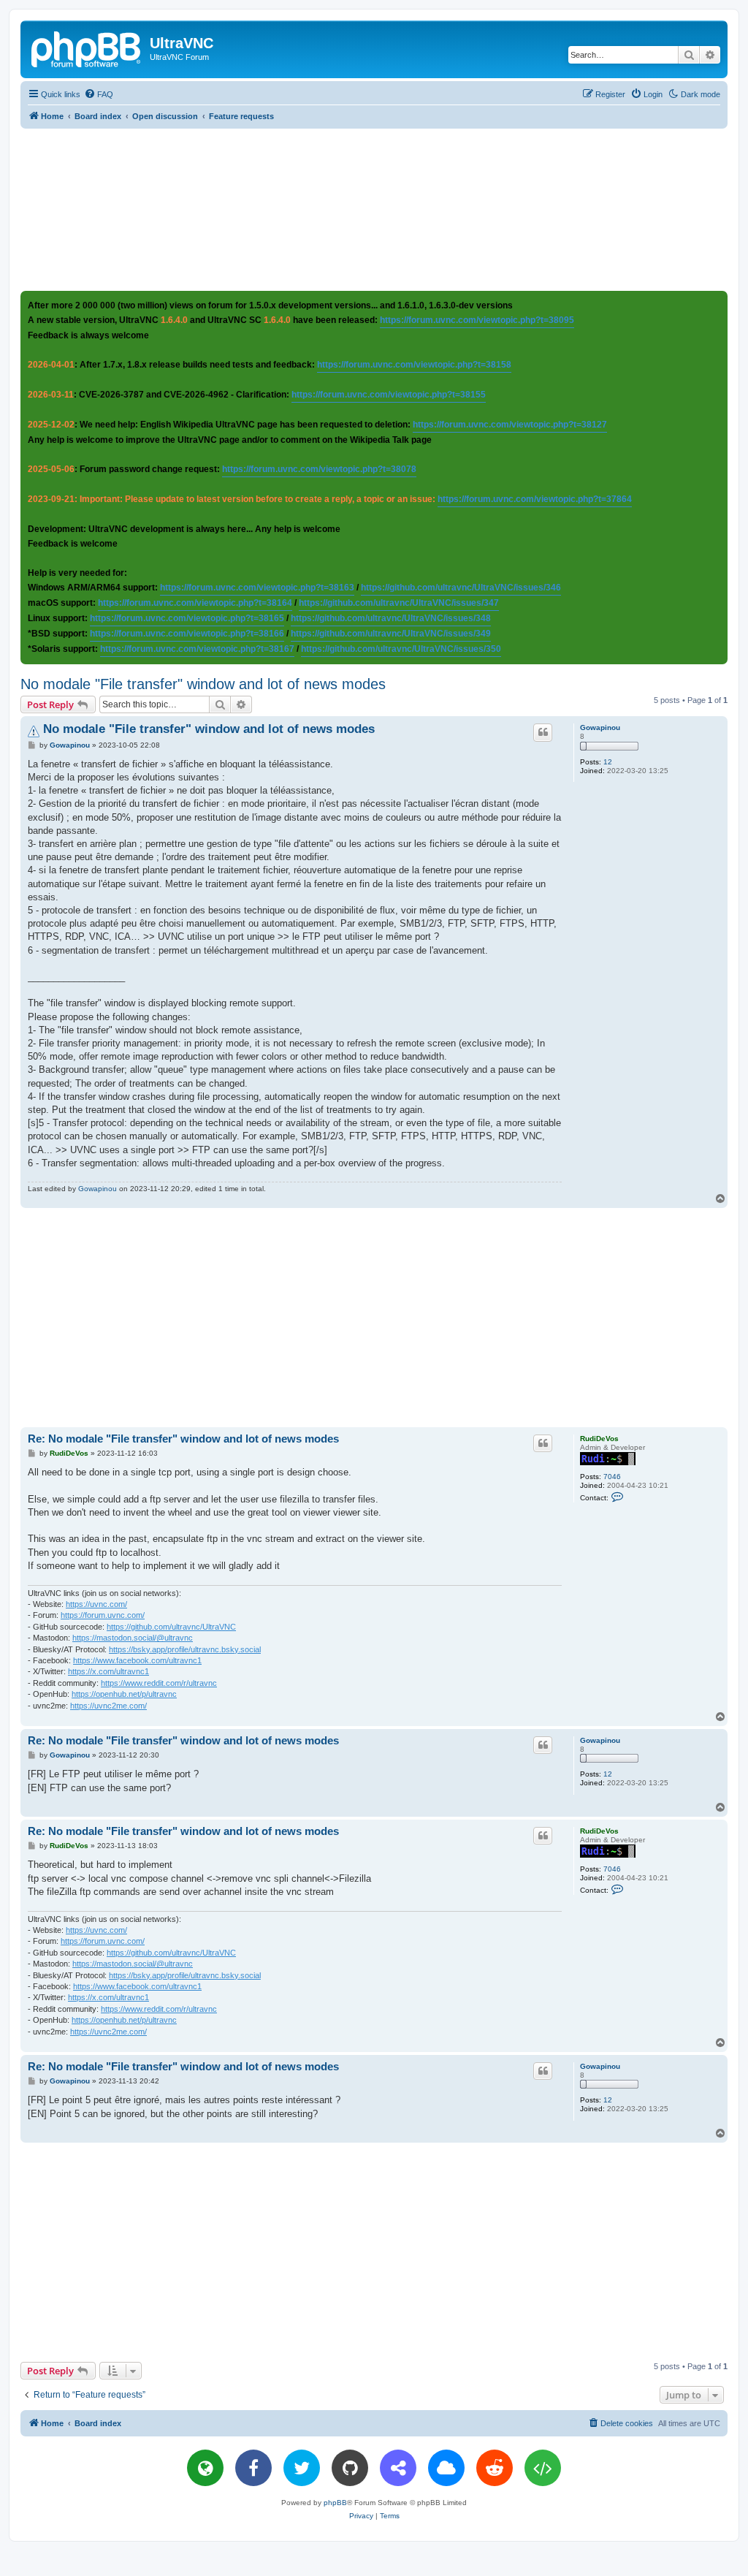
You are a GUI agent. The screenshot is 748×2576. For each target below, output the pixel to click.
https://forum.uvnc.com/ (103, 1615)
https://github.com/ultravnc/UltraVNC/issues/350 (401, 649)
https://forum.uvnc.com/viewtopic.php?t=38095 (477, 320)
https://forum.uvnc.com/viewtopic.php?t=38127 (510, 425)
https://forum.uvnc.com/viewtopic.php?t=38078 (319, 469)
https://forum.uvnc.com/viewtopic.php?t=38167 (197, 649)
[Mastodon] (398, 2468)
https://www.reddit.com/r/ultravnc (159, 1683)
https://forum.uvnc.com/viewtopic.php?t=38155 (389, 395)
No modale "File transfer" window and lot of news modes (203, 684)
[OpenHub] (543, 2468)
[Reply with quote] (543, 732)
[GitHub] (350, 2468)
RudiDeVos (599, 1439)
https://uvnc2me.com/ (108, 1706)
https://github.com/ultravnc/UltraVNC (171, 1627)
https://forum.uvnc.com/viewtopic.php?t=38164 (195, 603)
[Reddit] (495, 2468)
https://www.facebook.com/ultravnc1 (137, 1660)
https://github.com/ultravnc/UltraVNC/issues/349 (391, 634)
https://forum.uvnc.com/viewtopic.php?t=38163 (257, 588)
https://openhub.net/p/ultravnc (124, 1694)
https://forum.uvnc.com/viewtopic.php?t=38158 (414, 365)
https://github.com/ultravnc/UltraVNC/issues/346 (461, 588)
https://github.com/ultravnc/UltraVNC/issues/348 (391, 618)
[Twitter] (302, 2468)
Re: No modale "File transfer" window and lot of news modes (183, 1439)
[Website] (205, 2468)
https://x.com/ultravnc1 (108, 1671)
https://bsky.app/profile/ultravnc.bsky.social (185, 1649)
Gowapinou (600, 727)
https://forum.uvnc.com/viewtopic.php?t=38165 (187, 618)
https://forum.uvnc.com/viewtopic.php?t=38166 (187, 634)
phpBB (335, 2503)
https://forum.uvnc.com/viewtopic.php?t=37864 (535, 499)
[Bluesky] (446, 2468)
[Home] (87, 48)
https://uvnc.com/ (96, 1604)
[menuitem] (99, 94)
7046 (612, 1477)
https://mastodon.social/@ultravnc (133, 1638)
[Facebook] (253, 2468)
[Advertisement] (374, 209)
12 (608, 762)
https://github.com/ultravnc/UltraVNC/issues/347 (399, 603)
